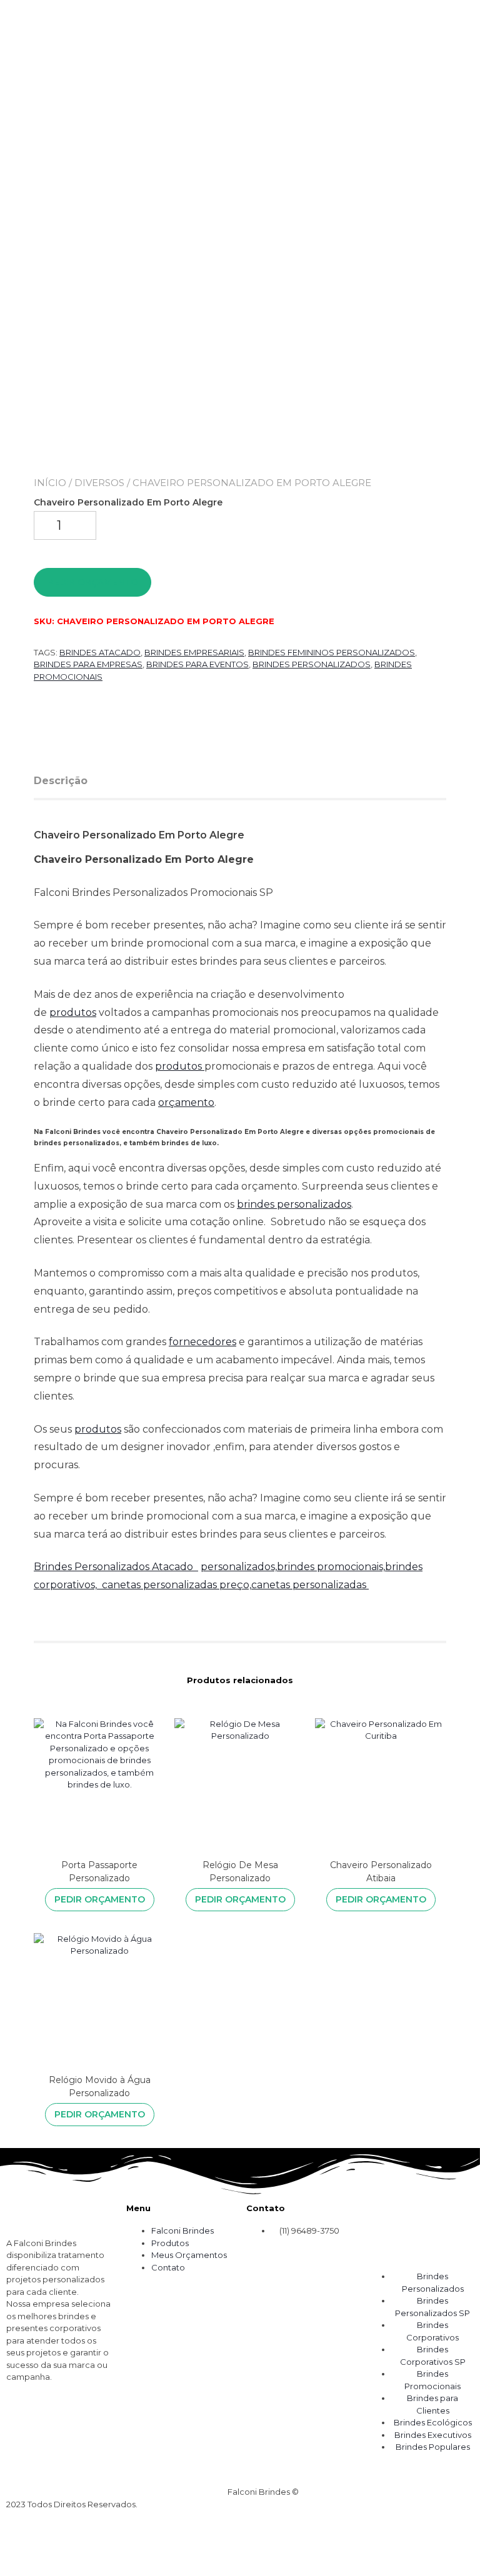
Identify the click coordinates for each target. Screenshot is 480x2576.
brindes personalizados (294, 1204)
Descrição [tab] (61, 781)
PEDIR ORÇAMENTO (93, 582)
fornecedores (202, 1342)
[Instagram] (22, 2424)
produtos (73, 1012)
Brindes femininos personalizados (332, 652)
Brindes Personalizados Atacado (116, 1567)
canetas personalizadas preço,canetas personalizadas (235, 1585)
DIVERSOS (99, 483)
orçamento (186, 1102)
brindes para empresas (88, 664)
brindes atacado (100, 652)
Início (50, 483)
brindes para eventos (197, 664)
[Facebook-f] (55, 2424)
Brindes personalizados (312, 664)
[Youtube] (88, 2424)
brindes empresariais (194, 652)
